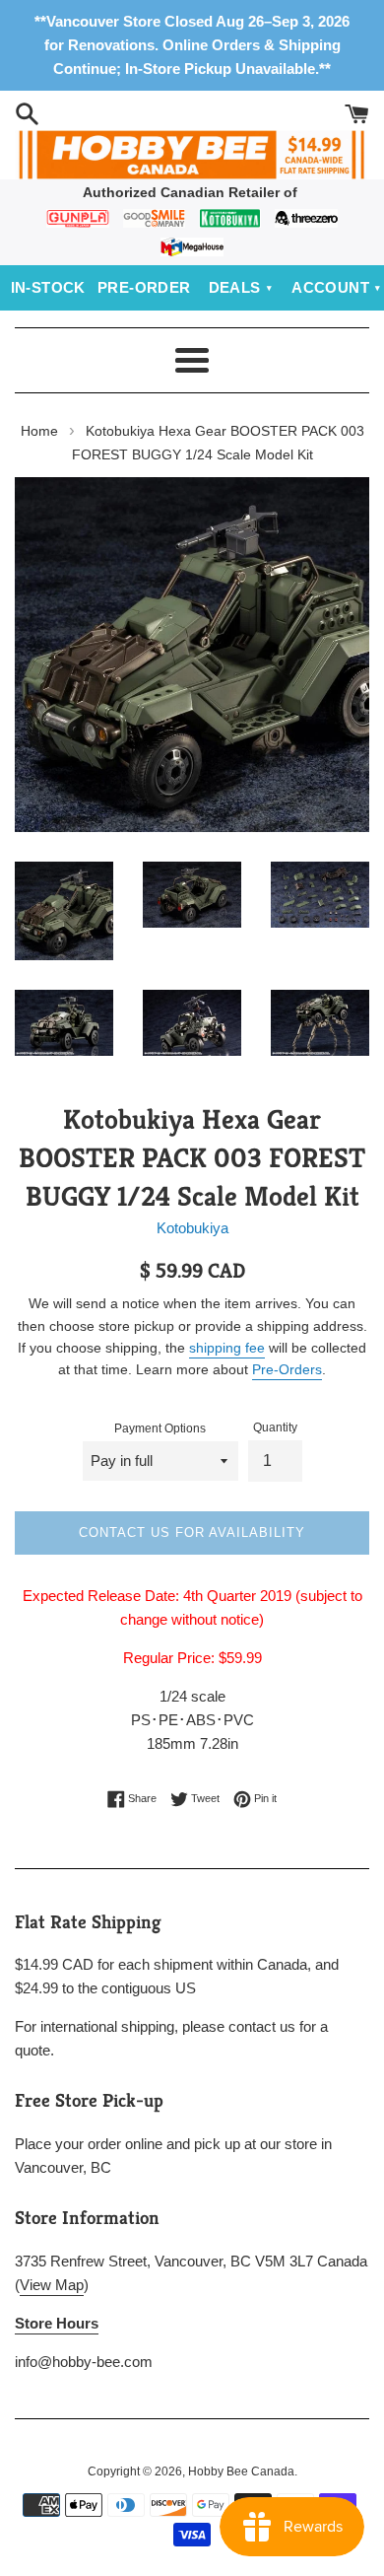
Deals (235, 287)
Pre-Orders (287, 1369)
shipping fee (227, 1348)
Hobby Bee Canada (241, 2472)
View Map (52, 2285)
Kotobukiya (192, 1228)
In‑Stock (48, 287)
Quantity (275, 1427)
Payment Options (160, 1428)
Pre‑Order (144, 287)
